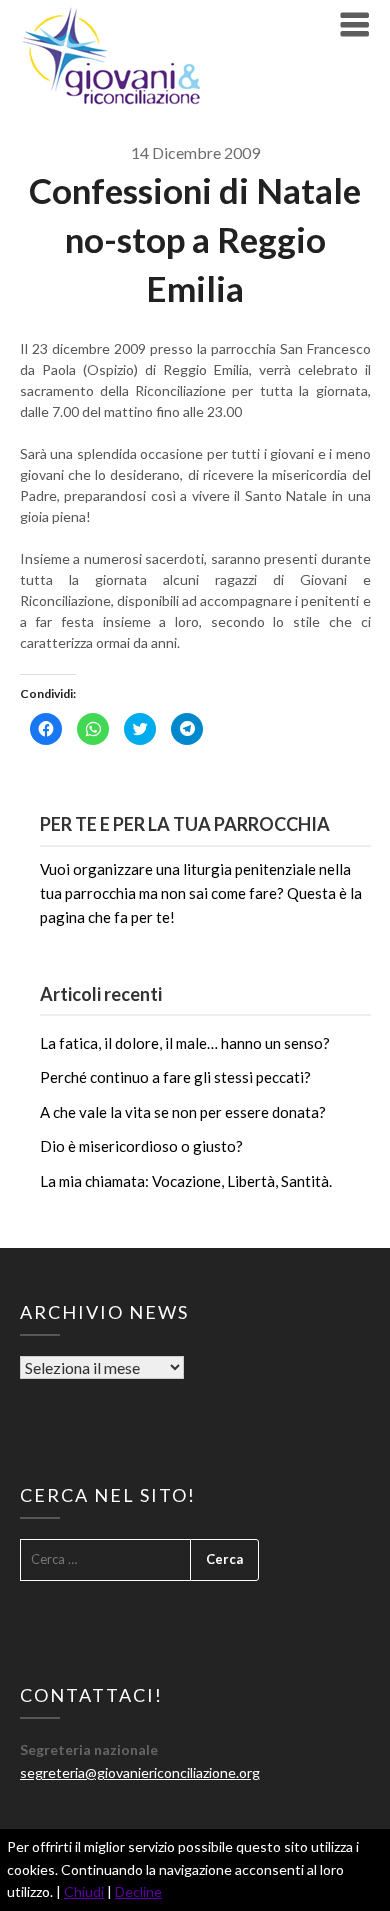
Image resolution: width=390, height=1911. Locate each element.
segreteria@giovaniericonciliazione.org (140, 1772)
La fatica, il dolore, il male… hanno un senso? (185, 1043)
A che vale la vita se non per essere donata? (183, 1112)
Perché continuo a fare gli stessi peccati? (175, 1077)
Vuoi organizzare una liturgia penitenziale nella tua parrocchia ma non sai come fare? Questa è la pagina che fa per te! (201, 893)
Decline (138, 1891)
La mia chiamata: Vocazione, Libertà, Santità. (186, 1181)
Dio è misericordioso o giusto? (141, 1146)
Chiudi (84, 1891)
